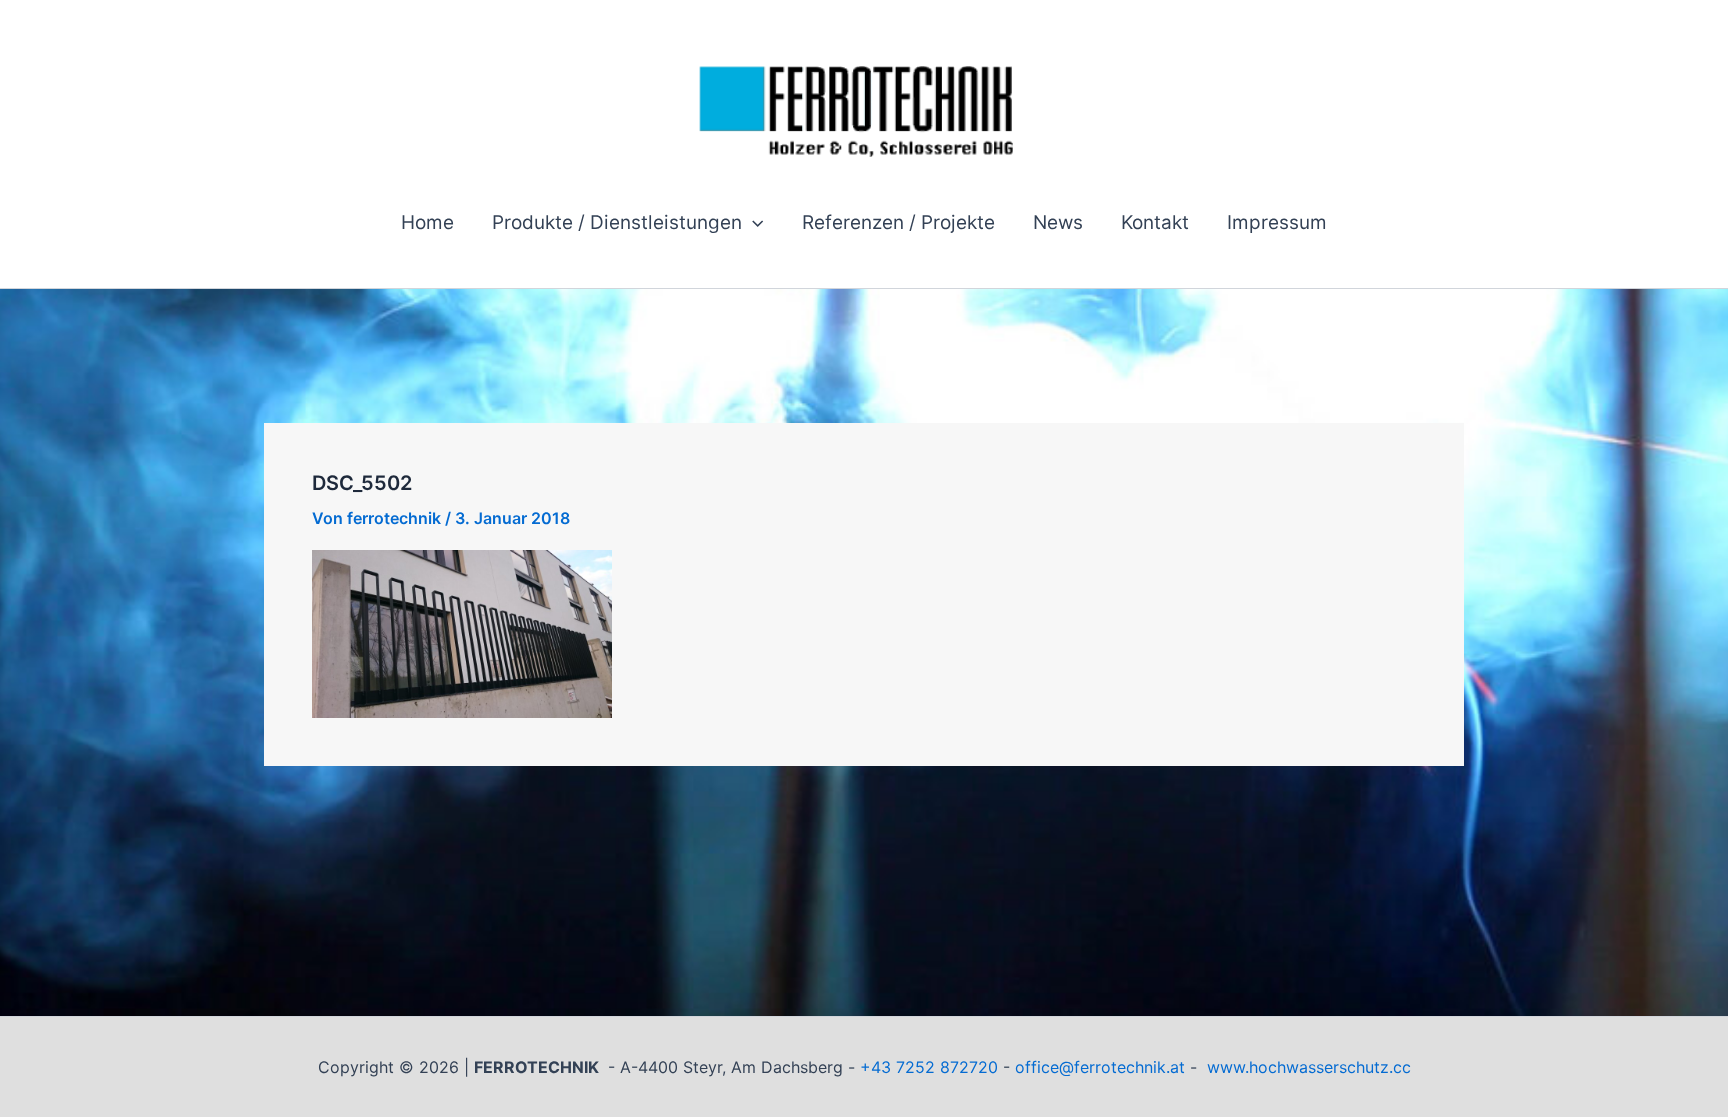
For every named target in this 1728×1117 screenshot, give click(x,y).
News (1058, 222)
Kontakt (1155, 222)
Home (427, 222)
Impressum (1277, 222)
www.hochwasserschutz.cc (1309, 1067)
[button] (752, 223)
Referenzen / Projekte (898, 222)
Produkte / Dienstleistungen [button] (617, 222)
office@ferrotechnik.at (1100, 1067)
